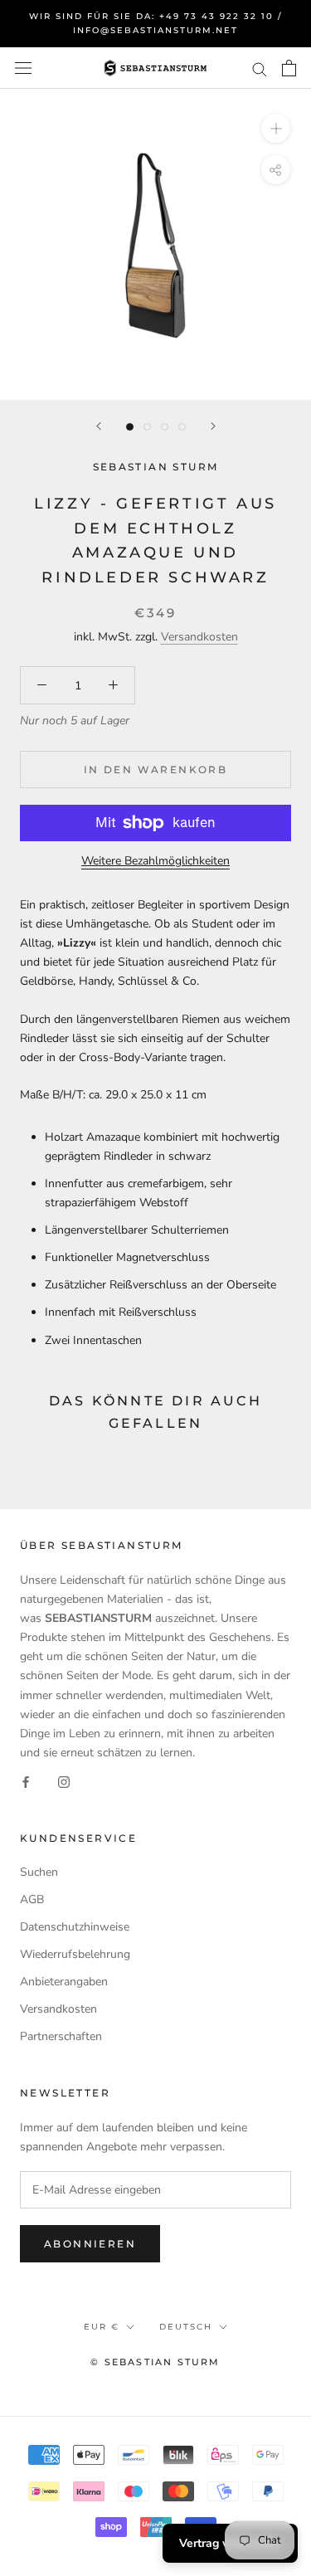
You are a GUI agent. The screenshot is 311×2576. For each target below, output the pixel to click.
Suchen (39, 1872)
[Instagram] (64, 1781)
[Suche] (260, 68)
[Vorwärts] (213, 426)
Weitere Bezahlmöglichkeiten (155, 861)
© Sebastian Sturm (155, 2362)
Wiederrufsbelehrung (75, 1954)
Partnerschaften (61, 2036)
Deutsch (186, 2327)
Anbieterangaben (64, 1982)
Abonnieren (90, 2244)
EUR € (102, 2327)
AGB (32, 1899)
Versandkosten (199, 637)
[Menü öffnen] (23, 68)
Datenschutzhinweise (75, 1927)
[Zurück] (99, 426)
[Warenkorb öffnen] (289, 68)
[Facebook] (26, 1781)
